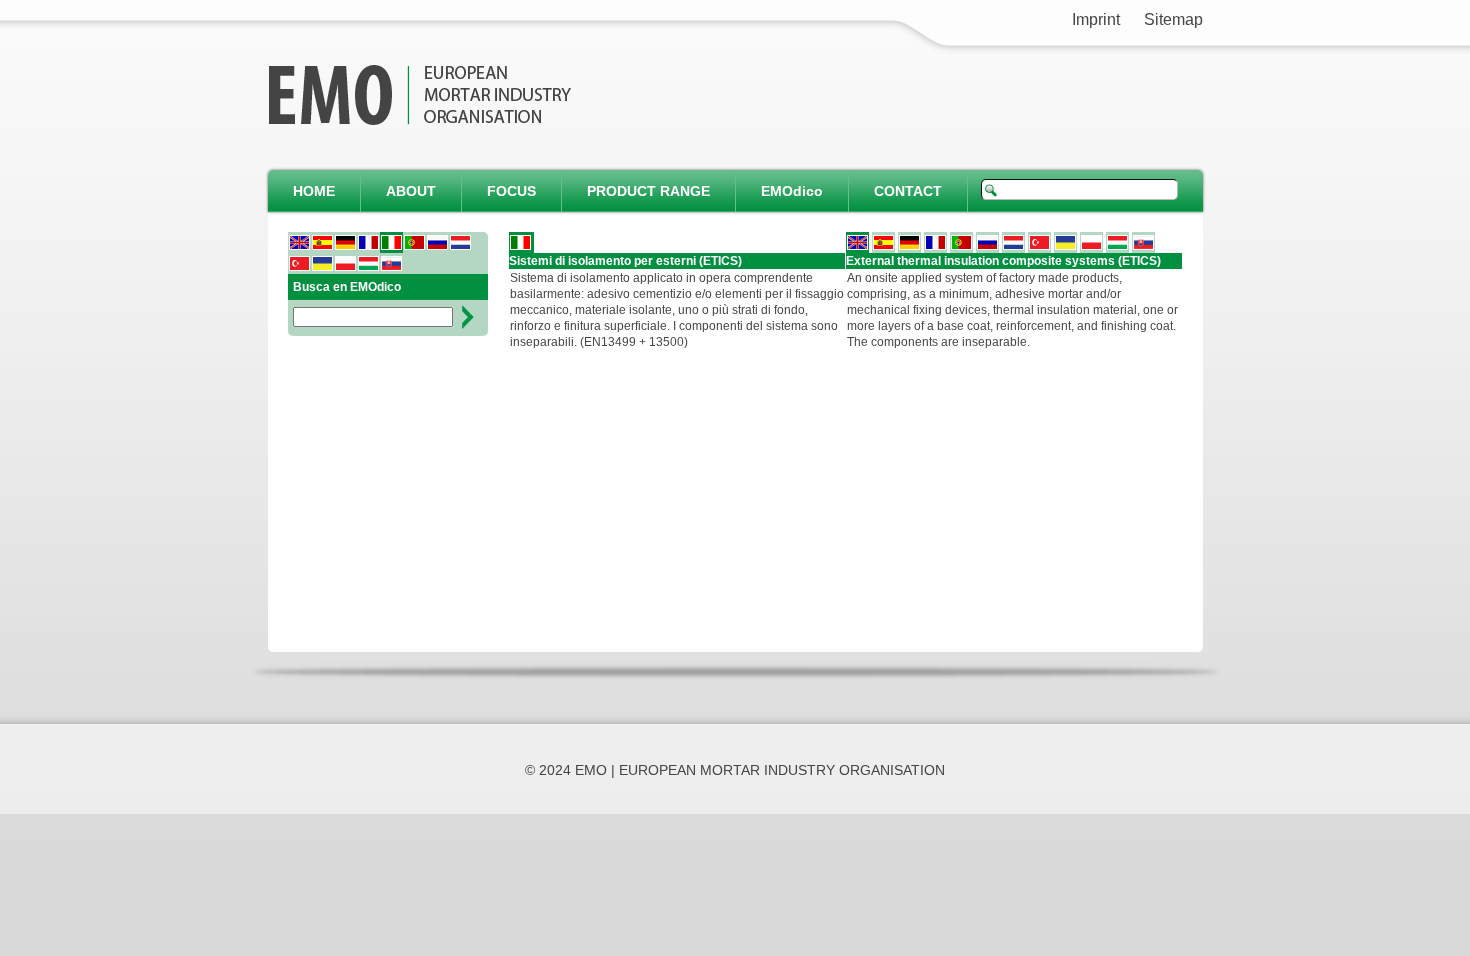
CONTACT (908, 191)
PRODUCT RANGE (648, 191)
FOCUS (511, 191)
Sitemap (1173, 19)
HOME (314, 191)
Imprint (1096, 19)
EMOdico (792, 191)
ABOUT (411, 191)
